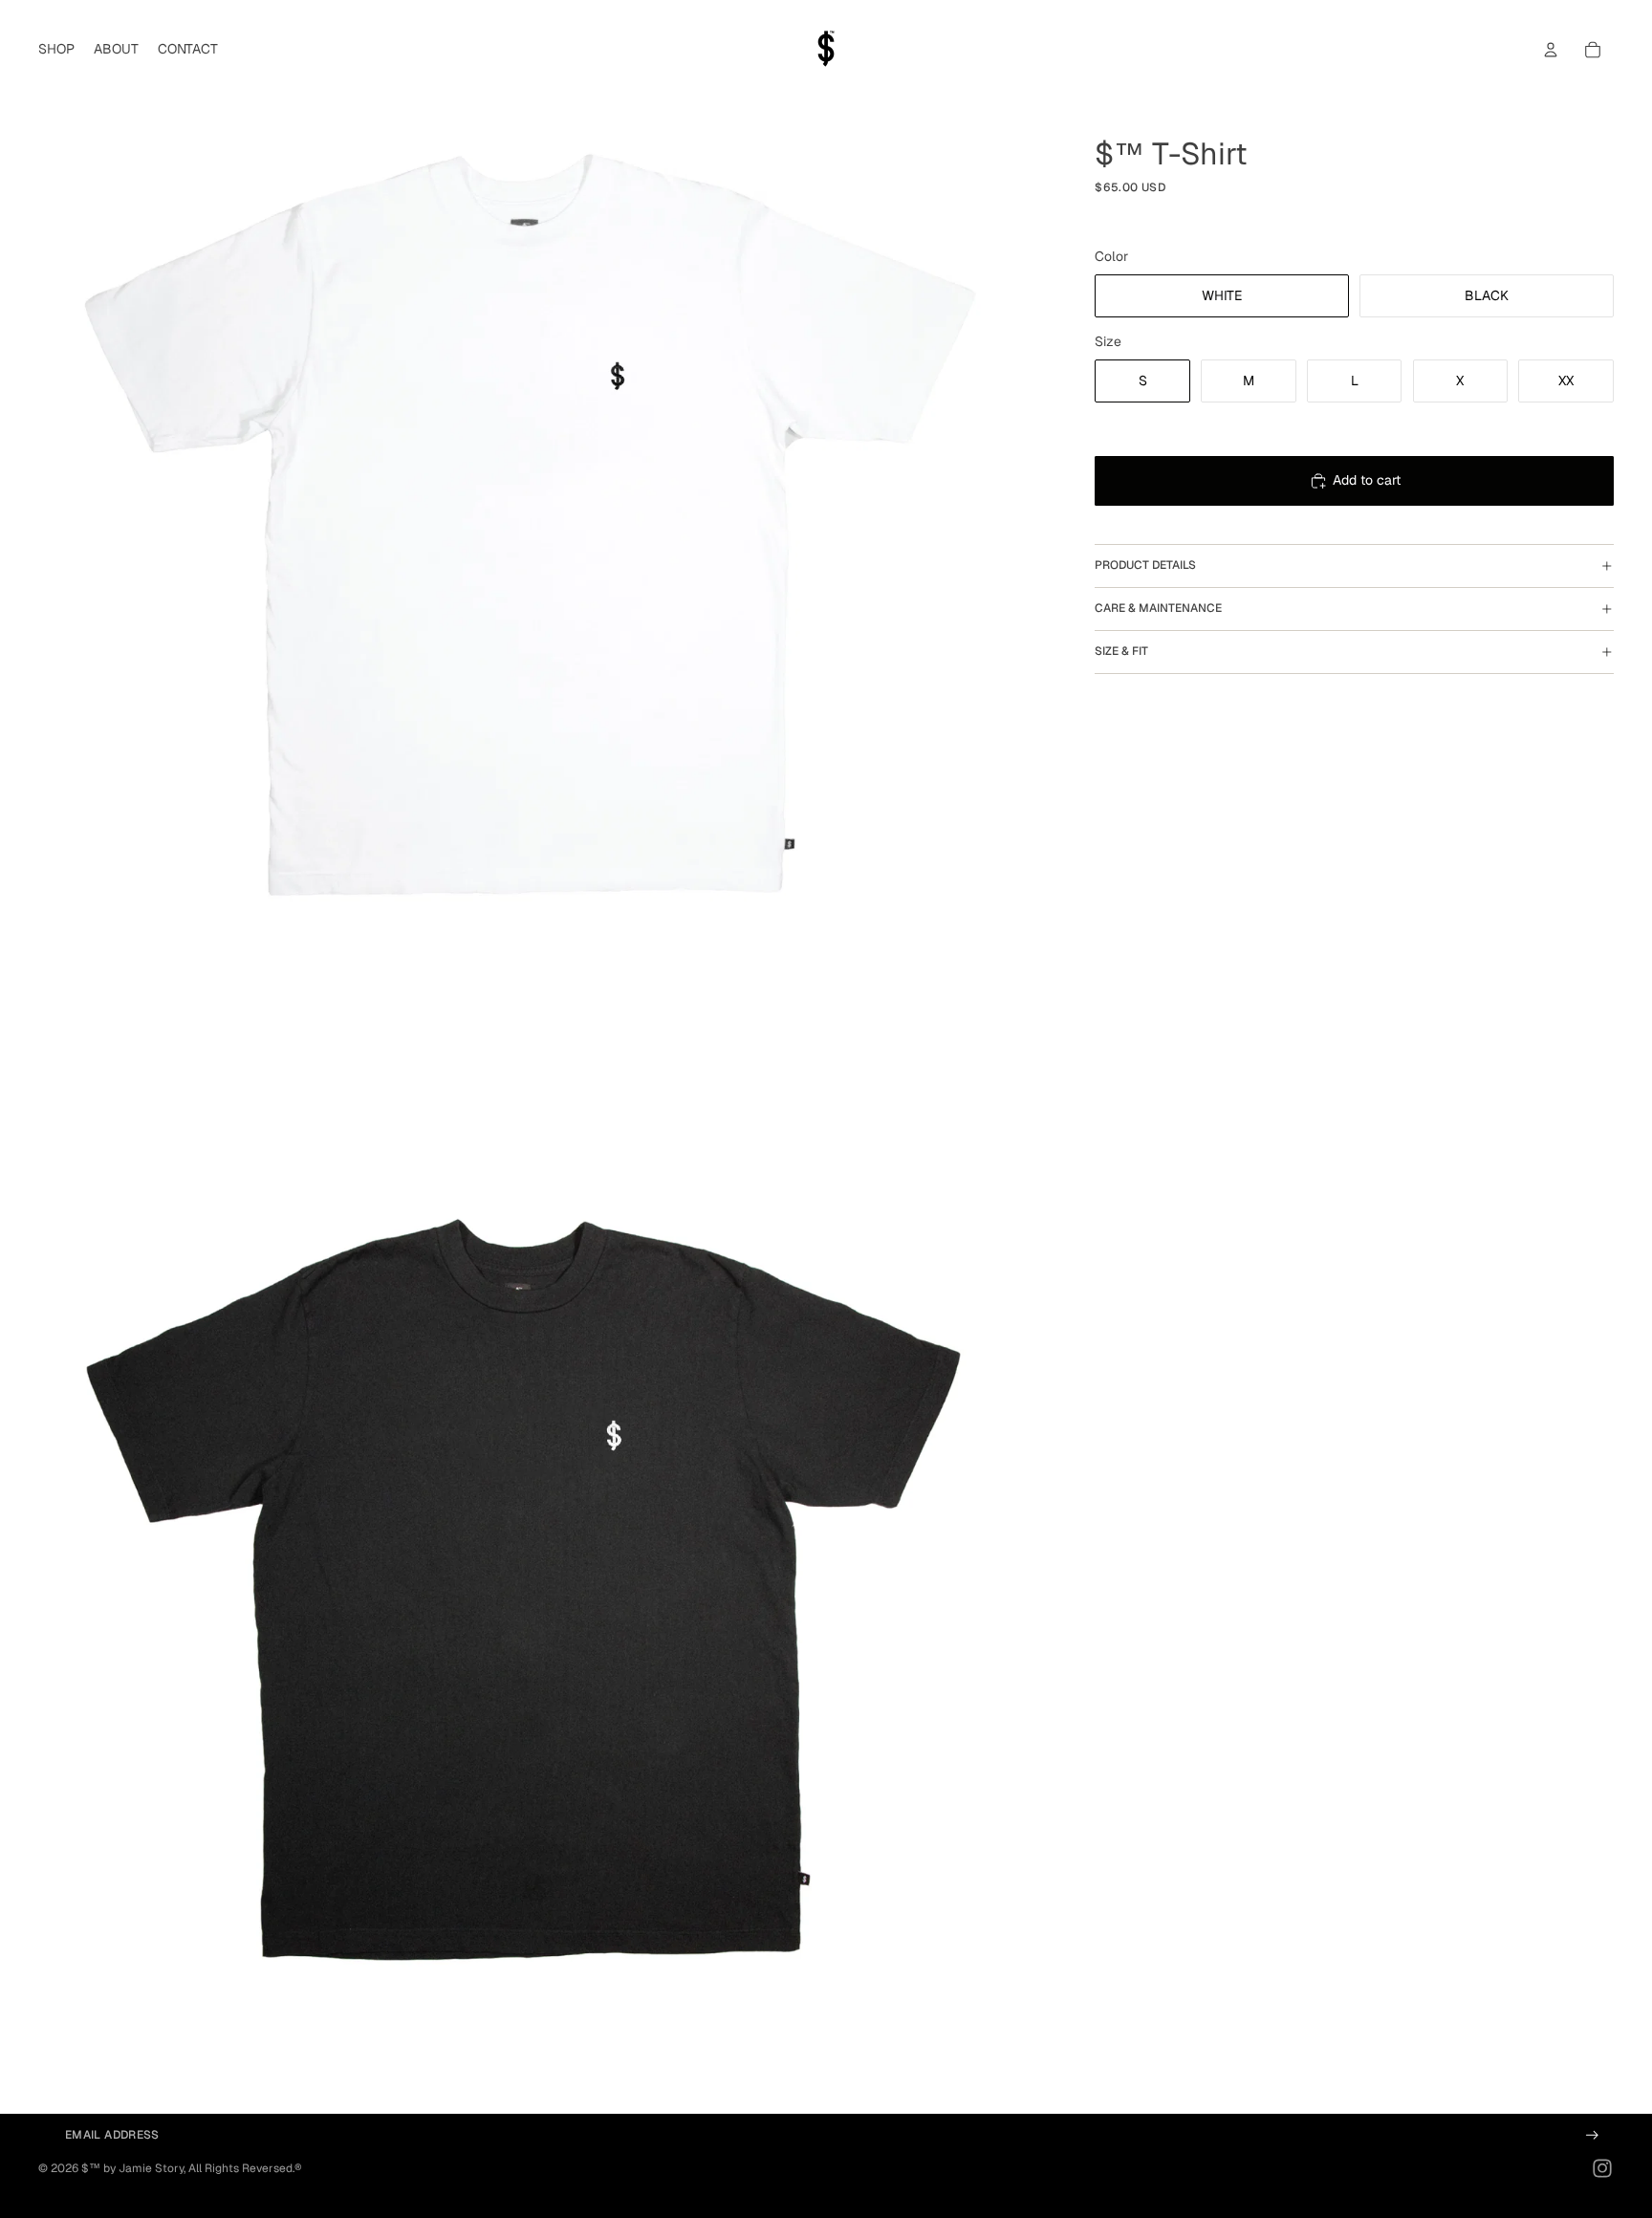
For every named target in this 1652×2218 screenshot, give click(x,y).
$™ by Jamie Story (132, 2168)
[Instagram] (1602, 2168)
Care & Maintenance (1158, 609)
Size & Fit (1121, 652)
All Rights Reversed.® (245, 2168)
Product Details (1145, 566)
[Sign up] (1592, 2135)
